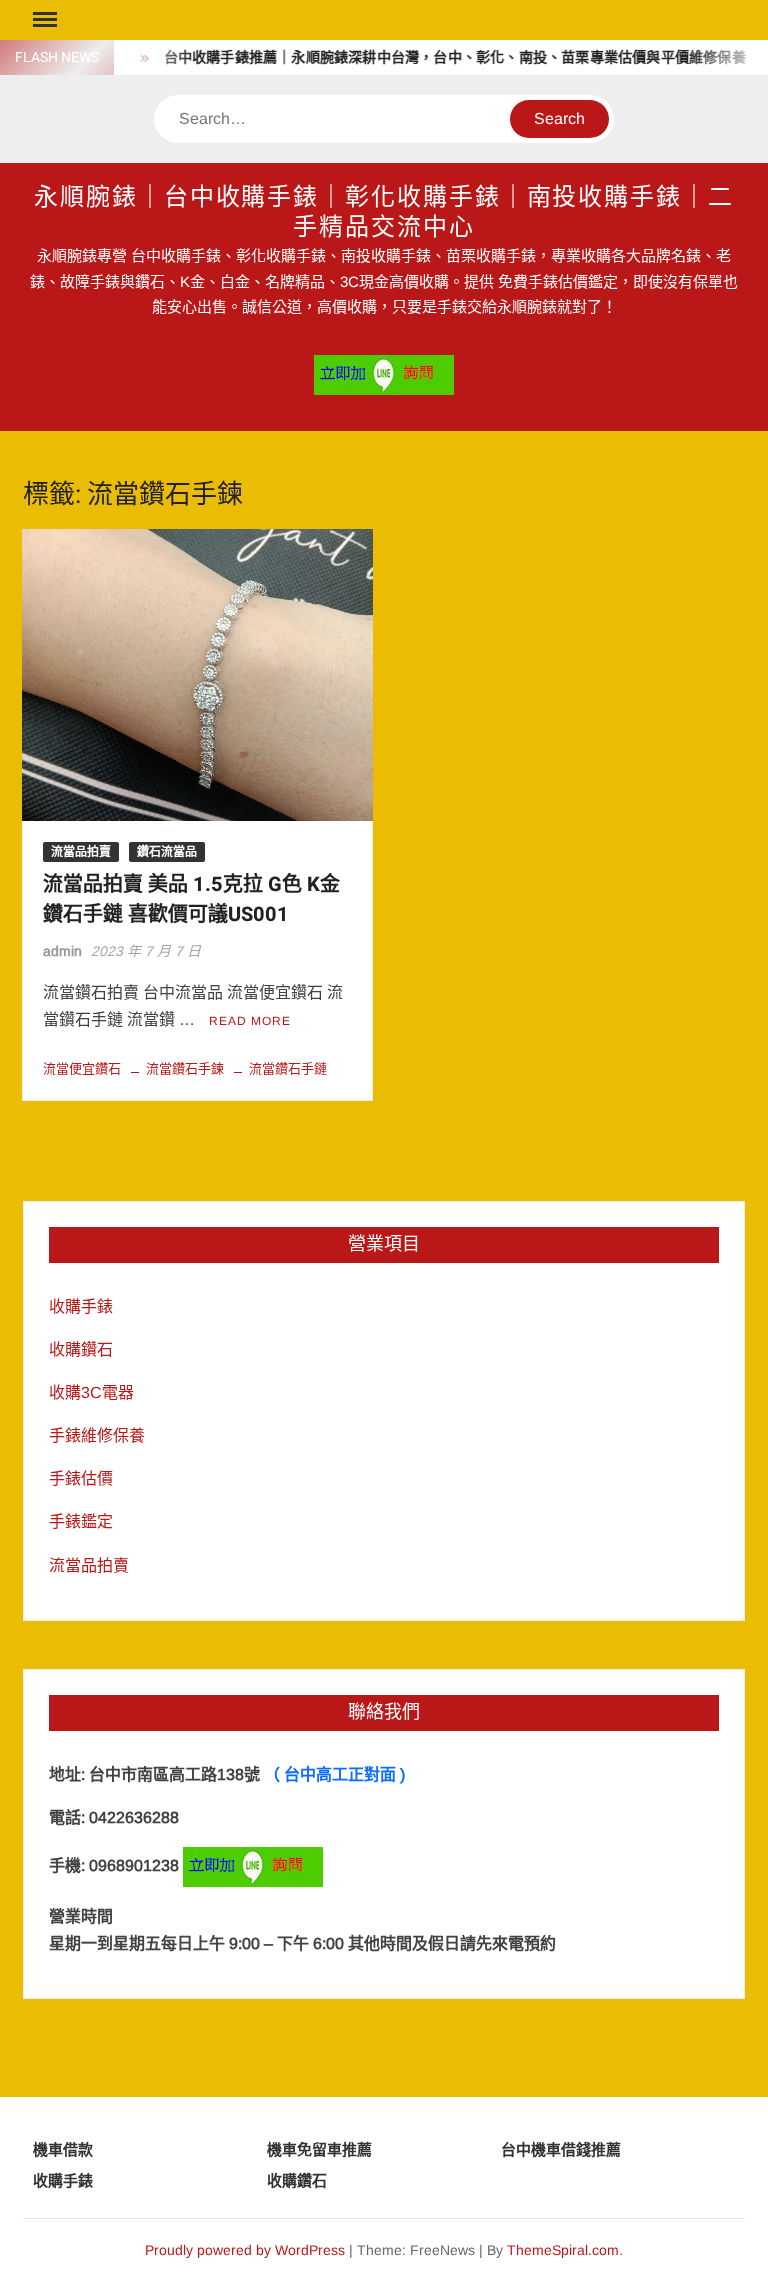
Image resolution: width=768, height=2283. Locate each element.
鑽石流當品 (167, 852)
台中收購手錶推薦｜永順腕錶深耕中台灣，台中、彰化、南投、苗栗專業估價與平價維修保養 (439, 57)
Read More (250, 1021)
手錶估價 (81, 1478)
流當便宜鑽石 (82, 1068)
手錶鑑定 (81, 1521)
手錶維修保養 (97, 1435)
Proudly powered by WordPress (245, 2250)
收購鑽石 (81, 1349)
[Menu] (43, 20)
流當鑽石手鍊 (185, 1068)
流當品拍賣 (81, 852)
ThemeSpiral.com (563, 2250)
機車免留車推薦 (319, 2149)
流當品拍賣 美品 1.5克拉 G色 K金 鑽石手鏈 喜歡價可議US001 (191, 899)
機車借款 (63, 2149)
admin (62, 951)
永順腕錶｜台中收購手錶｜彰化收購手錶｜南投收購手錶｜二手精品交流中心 (384, 212)
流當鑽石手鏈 (288, 1068)
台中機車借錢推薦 (561, 2149)
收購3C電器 (91, 1392)
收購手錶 (81, 1306)
